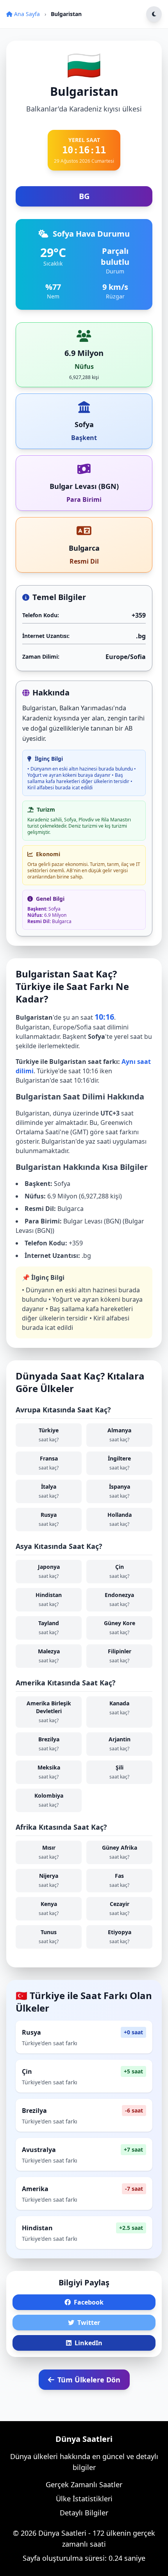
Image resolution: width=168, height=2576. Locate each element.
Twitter (89, 2323)
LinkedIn (88, 2343)
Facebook (89, 2302)
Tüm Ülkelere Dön (89, 2380)
